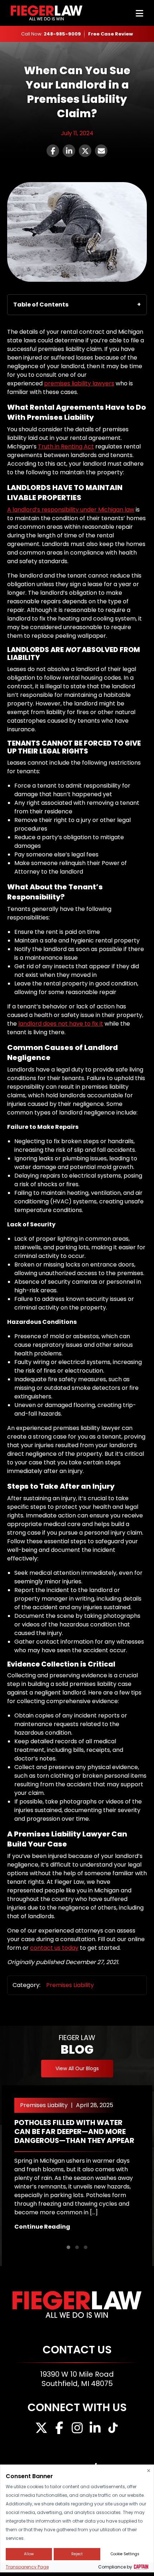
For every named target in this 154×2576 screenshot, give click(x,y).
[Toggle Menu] (139, 13)
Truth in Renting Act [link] (66, 446)
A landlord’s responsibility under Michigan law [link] (71, 510)
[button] (68, 2247)
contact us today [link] (54, 1948)
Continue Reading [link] (42, 2227)
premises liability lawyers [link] (79, 383)
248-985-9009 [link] (62, 34)
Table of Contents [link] (41, 305)
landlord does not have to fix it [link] (61, 1024)
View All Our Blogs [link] (77, 2068)
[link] (110, 34)
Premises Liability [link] (70, 1985)
